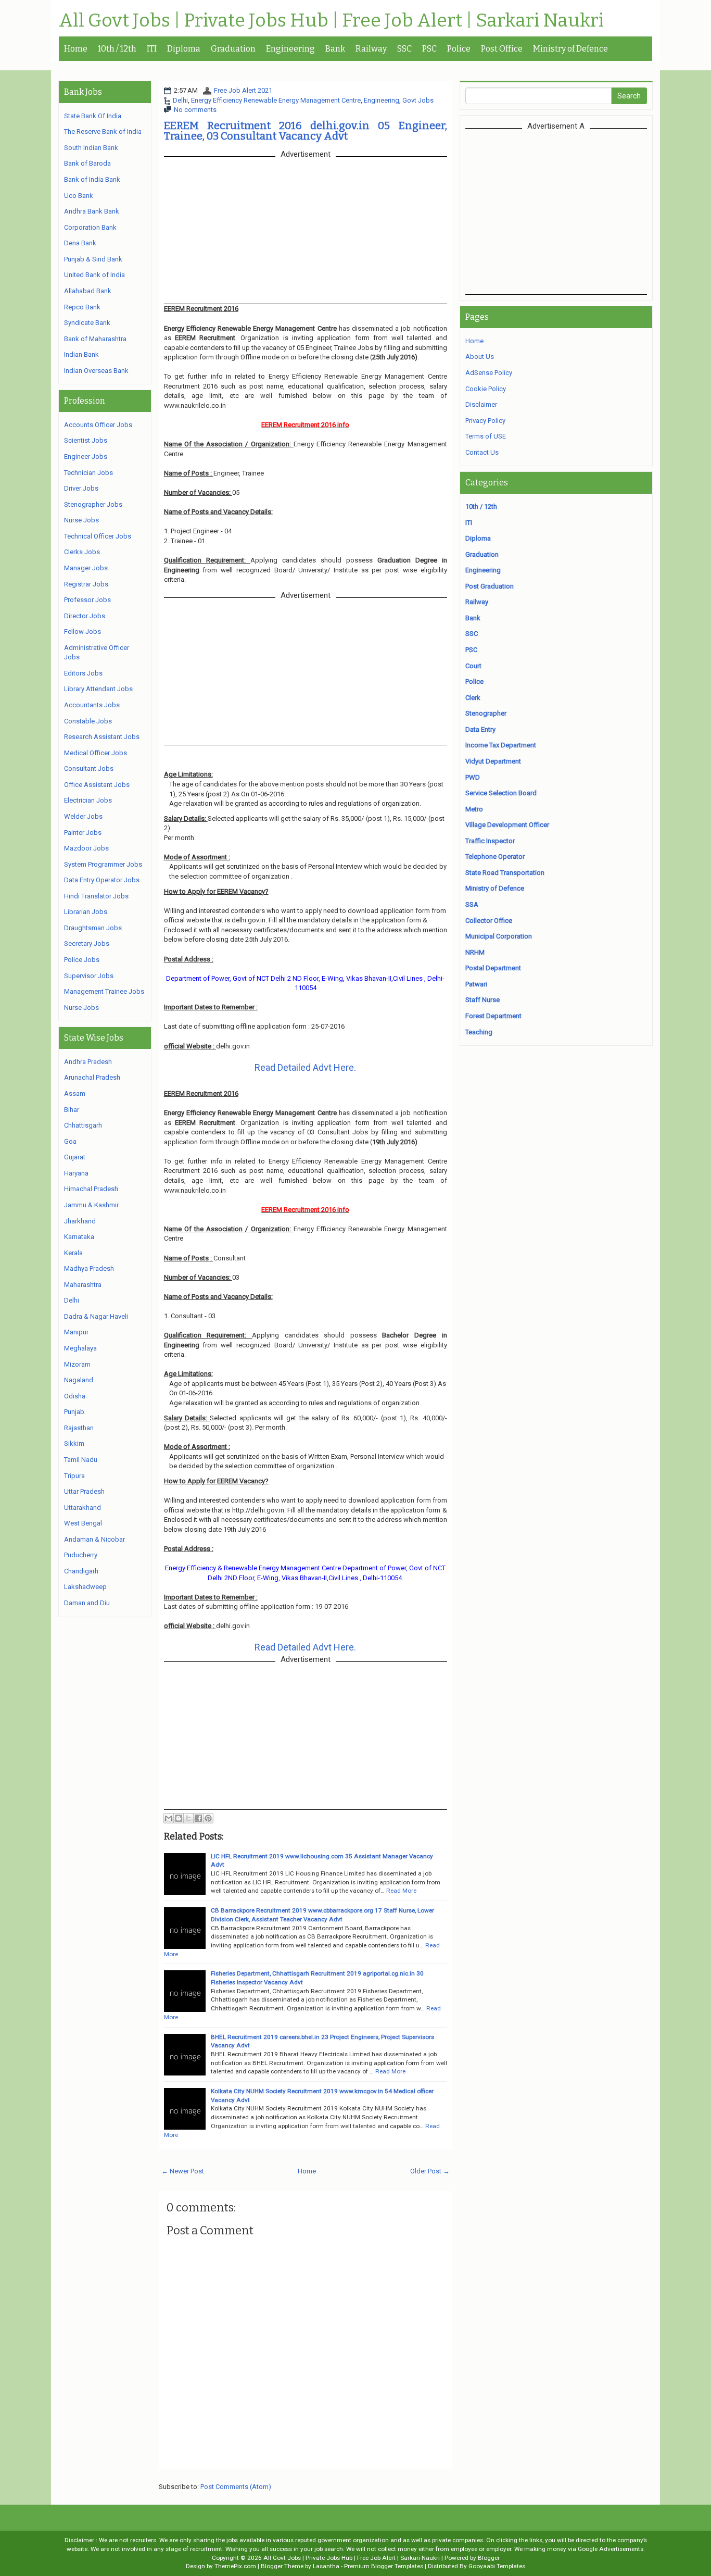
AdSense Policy (489, 373)
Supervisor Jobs (89, 976)
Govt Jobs (418, 100)
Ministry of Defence (570, 49)
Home (76, 49)
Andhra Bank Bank (92, 211)
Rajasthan (79, 1428)
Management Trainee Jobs (104, 991)
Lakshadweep (85, 1587)
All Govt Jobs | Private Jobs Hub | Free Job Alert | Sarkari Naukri (331, 21)
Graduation (233, 49)
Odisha (75, 1396)
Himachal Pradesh (91, 1189)
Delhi (180, 100)
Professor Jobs (87, 600)
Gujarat (75, 1157)
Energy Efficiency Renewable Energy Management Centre (276, 100)
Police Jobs (82, 960)
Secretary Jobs (87, 943)
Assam (75, 1093)
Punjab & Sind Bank (93, 259)
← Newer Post (183, 2171)
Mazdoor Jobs (86, 848)
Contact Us (482, 452)
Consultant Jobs (89, 768)
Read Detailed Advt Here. (305, 1067)
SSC (404, 49)
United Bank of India (94, 275)
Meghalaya (80, 1348)
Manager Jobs (86, 568)
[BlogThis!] (179, 1818)
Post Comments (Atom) (236, 2487)
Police (459, 49)
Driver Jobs (81, 488)
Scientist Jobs (86, 440)
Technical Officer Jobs (98, 536)
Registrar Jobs (86, 584)
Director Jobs (85, 616)
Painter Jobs (83, 833)
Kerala (73, 1253)
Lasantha (326, 2566)
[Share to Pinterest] (208, 1818)
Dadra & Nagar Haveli (96, 1316)
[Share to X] (188, 1818)
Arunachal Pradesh (92, 1077)
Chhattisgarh (83, 1125)
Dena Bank (80, 243)
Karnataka (79, 1237)
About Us (480, 357)
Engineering (290, 49)
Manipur (76, 1332)
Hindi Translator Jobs (96, 896)
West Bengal (83, 1523)
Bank (335, 49)
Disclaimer (481, 404)
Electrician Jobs (88, 800)
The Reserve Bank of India (103, 132)
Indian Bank (81, 354)
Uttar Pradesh (84, 1491)
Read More (401, 1891)
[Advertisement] (556, 211)
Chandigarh (81, 1571)
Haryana (76, 1173)
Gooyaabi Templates (497, 2566)
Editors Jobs (83, 673)
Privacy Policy (485, 421)
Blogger (489, 2558)
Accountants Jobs (92, 705)
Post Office (502, 49)
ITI (152, 49)
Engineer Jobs (86, 457)
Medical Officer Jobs (96, 753)
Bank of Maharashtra (95, 339)
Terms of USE (486, 436)
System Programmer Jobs (103, 864)
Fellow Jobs (82, 632)
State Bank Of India (93, 116)
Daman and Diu (87, 1603)
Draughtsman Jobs (93, 928)
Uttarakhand (82, 1508)
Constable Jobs (88, 721)
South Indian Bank (91, 148)
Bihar (72, 1110)
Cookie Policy (486, 389)
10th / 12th (117, 49)
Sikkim (74, 1443)
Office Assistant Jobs (97, 785)
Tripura (74, 1476)
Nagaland (79, 1380)
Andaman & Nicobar (94, 1539)
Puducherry (81, 1555)
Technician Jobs (88, 473)
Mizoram (77, 1364)
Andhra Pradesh (88, 1062)
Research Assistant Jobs (102, 737)
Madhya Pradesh (89, 1268)
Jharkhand (80, 1221)
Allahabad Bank (88, 291)
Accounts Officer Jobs (98, 425)
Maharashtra (83, 1285)
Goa (70, 1141)
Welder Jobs (83, 816)
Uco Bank (79, 196)
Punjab (74, 1412)
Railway (371, 49)
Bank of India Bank (92, 179)
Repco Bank (82, 307)
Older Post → (430, 2171)
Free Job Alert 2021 (243, 90)
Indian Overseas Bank (96, 371)
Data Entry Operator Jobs (102, 880)
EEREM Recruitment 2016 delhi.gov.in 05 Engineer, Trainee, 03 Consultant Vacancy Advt (306, 131)
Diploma (184, 49)
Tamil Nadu (81, 1460)
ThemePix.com (235, 2566)
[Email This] (169, 1818)
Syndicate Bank (87, 323)
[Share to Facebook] (198, 1818)
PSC (429, 49)
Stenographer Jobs (93, 504)
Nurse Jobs (81, 520)
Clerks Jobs (82, 552)
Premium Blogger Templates (384, 2566)
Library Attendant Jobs (98, 689)
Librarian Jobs (86, 912)
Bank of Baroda (87, 163)
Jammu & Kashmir (91, 1205)
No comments (195, 110)
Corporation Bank (90, 227)
